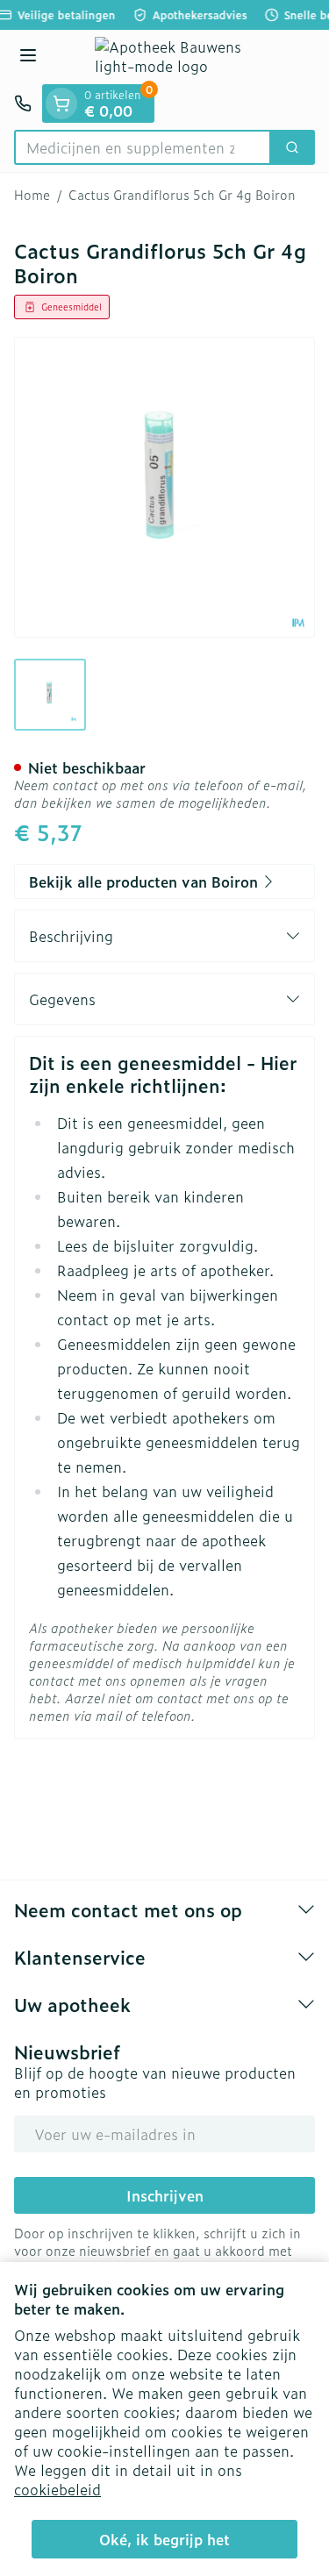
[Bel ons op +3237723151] (23, 103)
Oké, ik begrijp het (164, 2539)
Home (32, 195)
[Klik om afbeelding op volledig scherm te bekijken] (164, 487)
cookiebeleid (57, 2489)
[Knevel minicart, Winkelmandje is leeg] (61, 103)
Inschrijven (165, 2195)
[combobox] (143, 147)
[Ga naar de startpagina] (182, 57)
